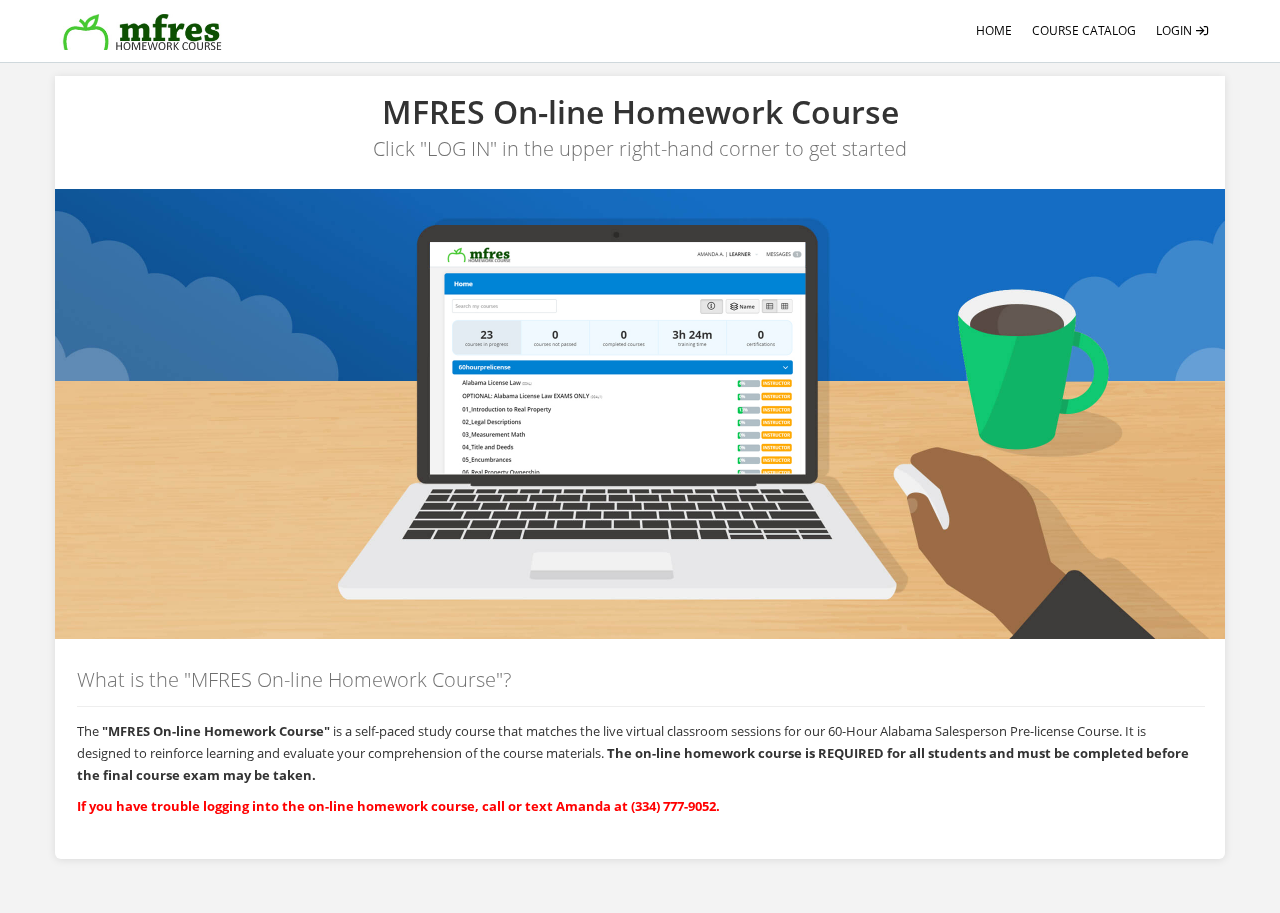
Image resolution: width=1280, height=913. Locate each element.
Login (1175, 30)
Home (994, 30)
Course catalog (1084, 30)
